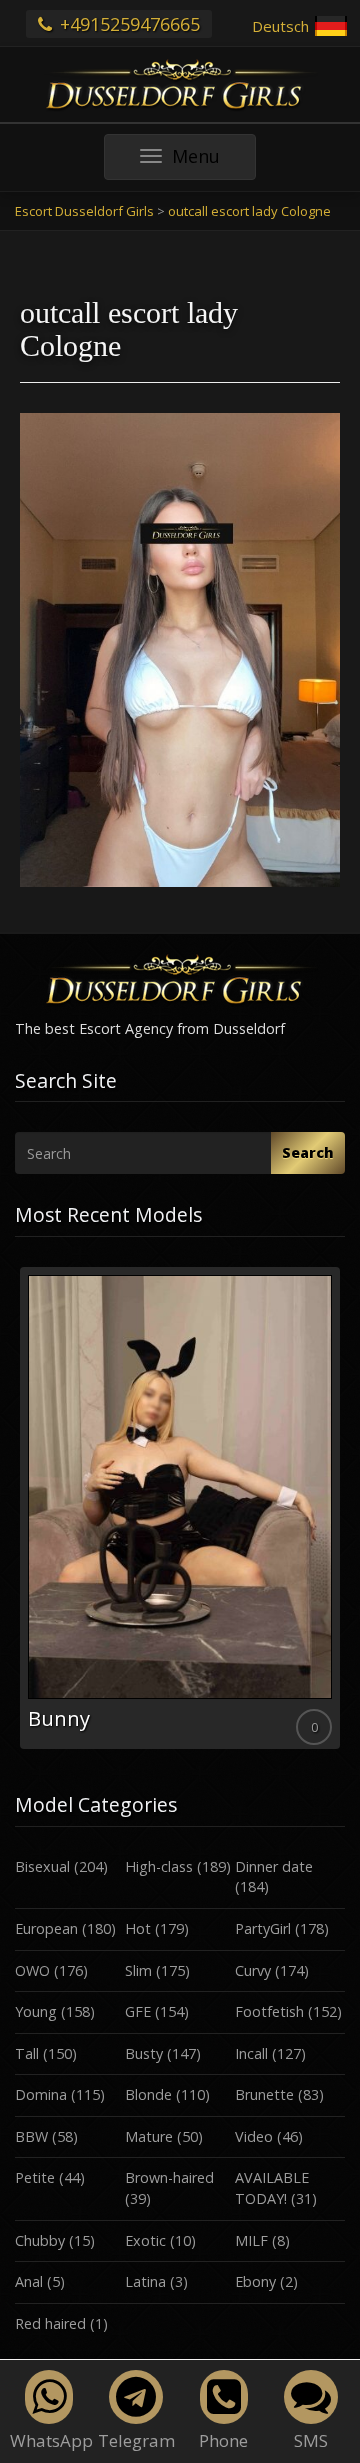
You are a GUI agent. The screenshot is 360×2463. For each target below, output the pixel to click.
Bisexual (42, 1866)
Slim (138, 1970)
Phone (223, 2440)
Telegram (136, 2440)
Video (254, 2136)
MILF (251, 2240)
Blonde (148, 2094)
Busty (144, 2053)
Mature (149, 2136)
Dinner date (274, 1866)
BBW (31, 2136)
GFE (138, 2011)
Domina (41, 2094)
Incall (251, 2053)
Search (308, 1152)
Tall (27, 2053)
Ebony (255, 2281)
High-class (159, 1866)
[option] (180, 1508)
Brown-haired (169, 2177)
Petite (35, 2177)
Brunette (264, 2094)
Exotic (145, 2240)
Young (36, 2011)
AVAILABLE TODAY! (272, 2188)
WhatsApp (51, 2440)
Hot (138, 1928)
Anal (29, 2281)
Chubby (40, 2240)
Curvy (253, 1970)
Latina (145, 2281)
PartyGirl (263, 1928)
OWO (32, 1970)
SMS (311, 2440)
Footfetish (269, 2011)
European (46, 1928)
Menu (213, 161)
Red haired (50, 2323)
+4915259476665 (127, 24)
